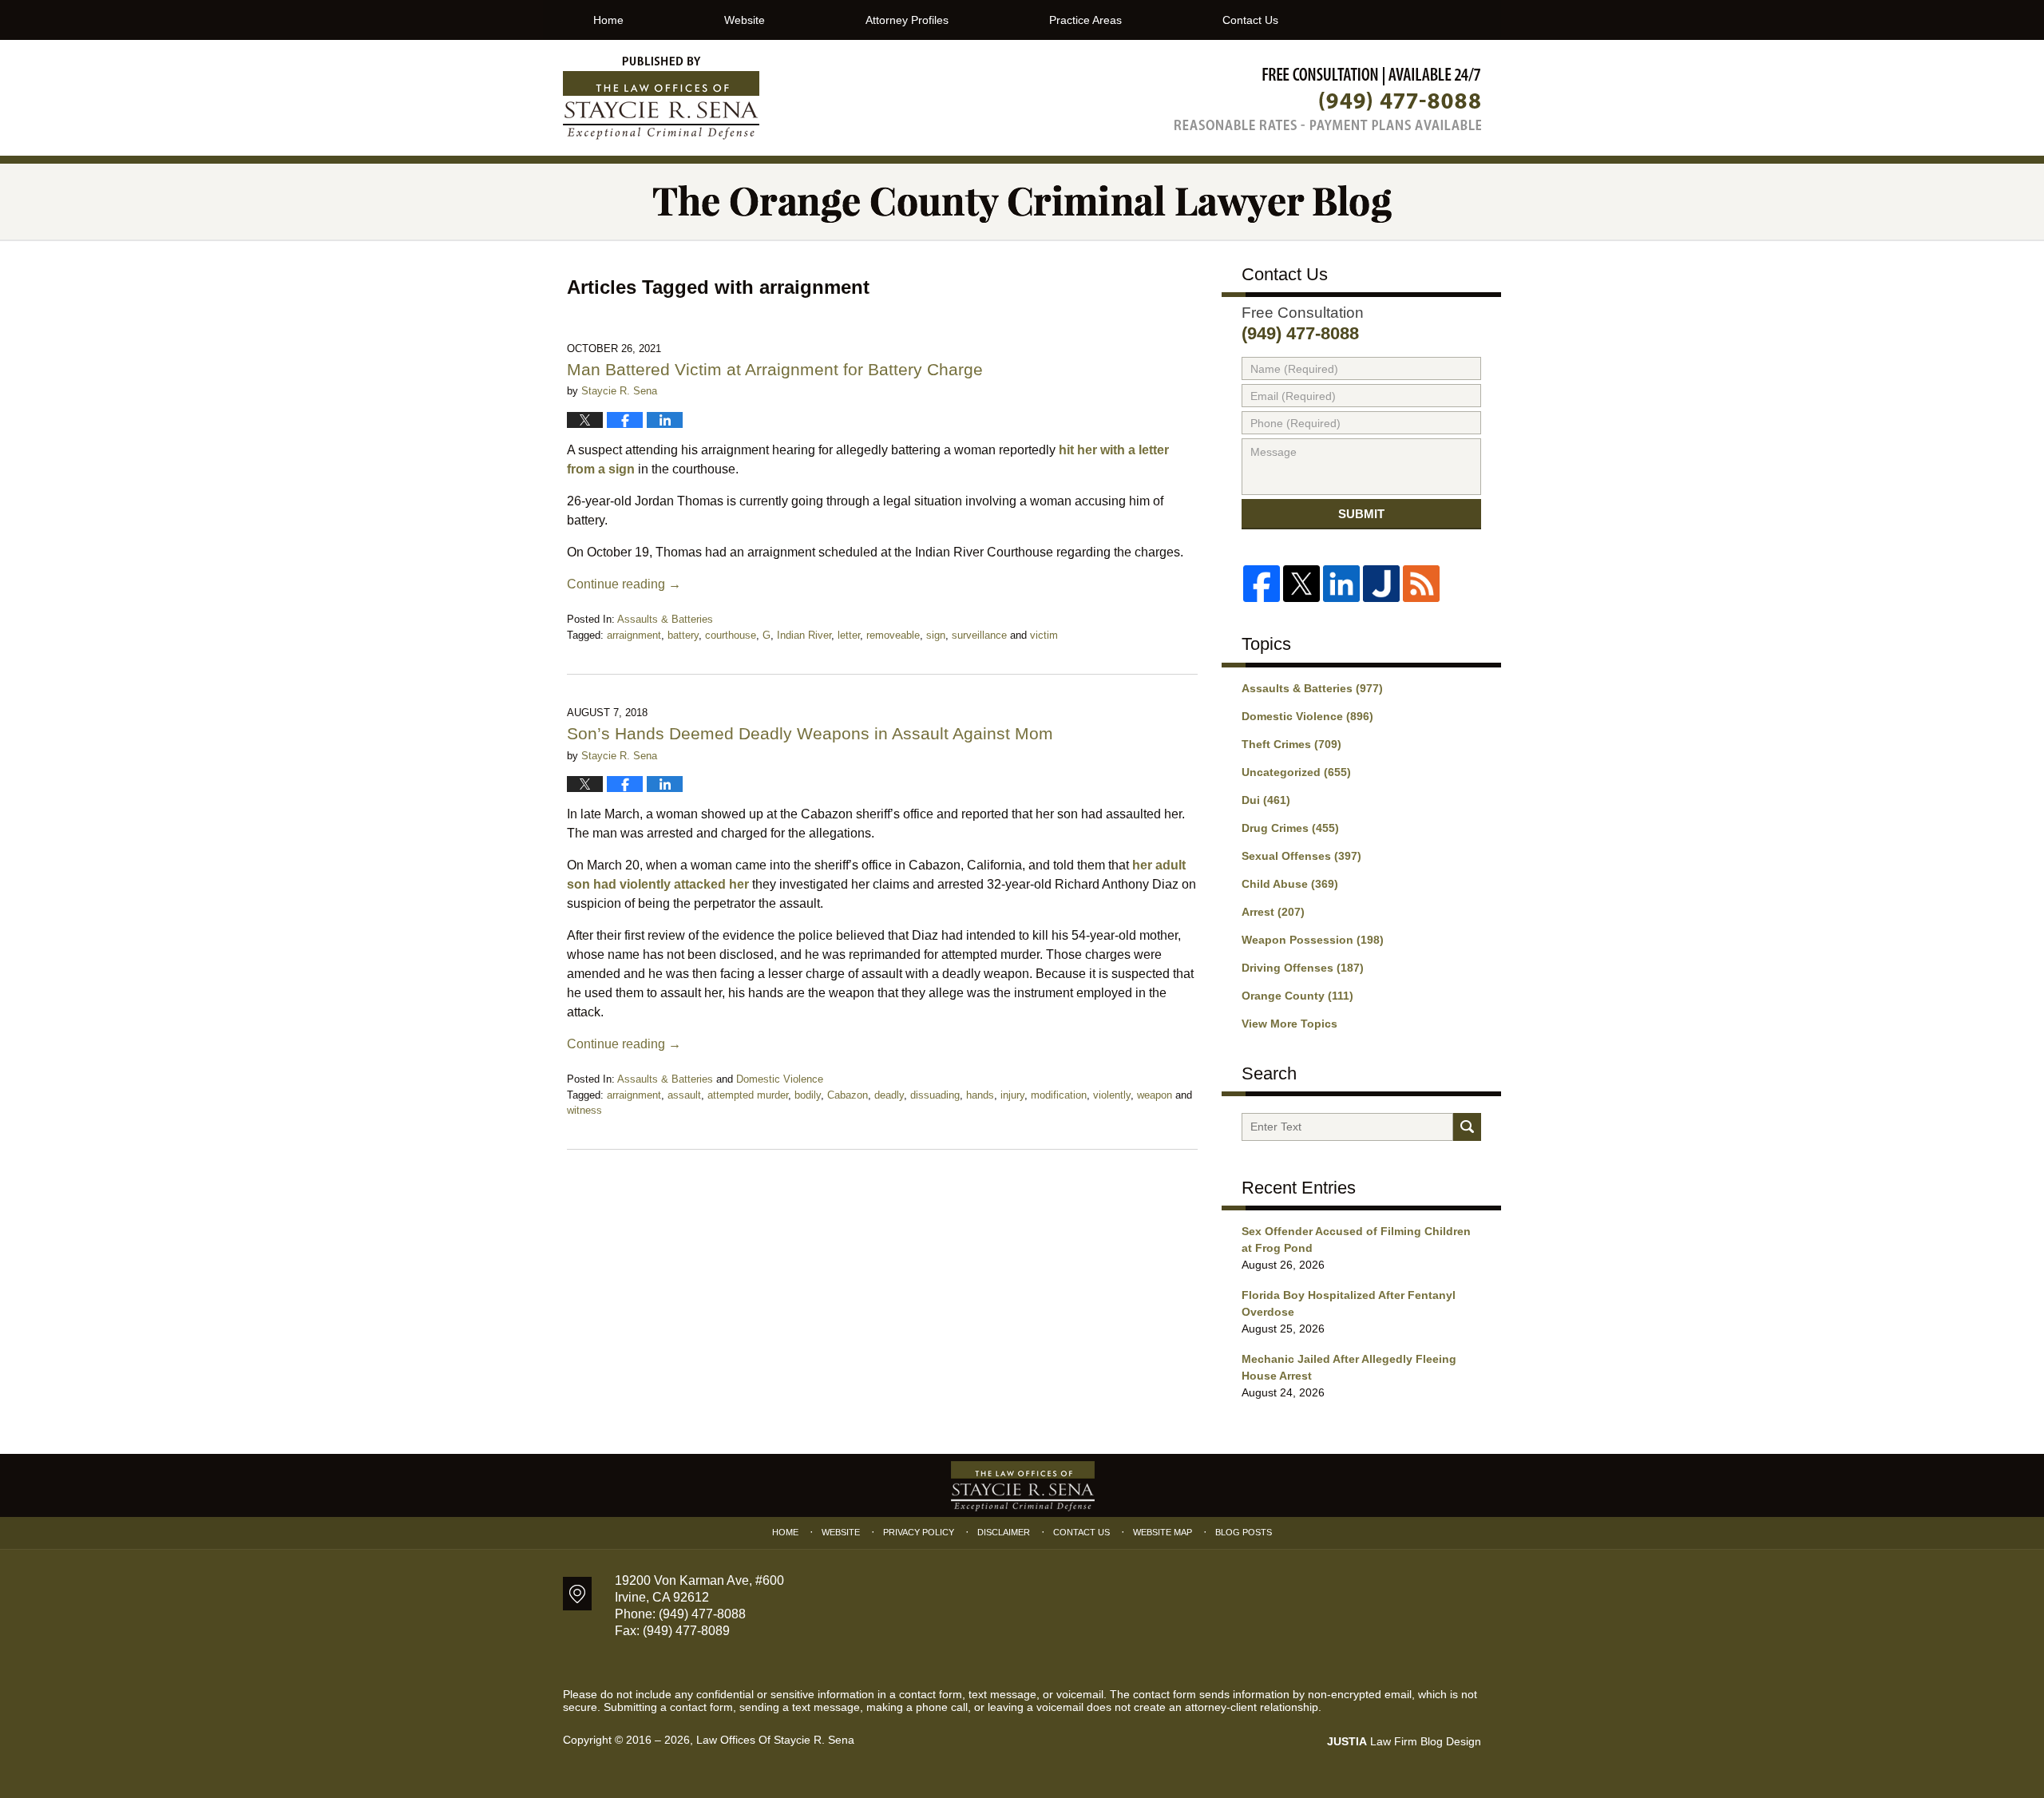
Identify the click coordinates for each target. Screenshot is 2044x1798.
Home (608, 20)
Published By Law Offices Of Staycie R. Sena (1328, 99)
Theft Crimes (1291, 744)
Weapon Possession (1313, 940)
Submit (1361, 514)
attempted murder (748, 1095)
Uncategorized (1296, 772)
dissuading (935, 1095)
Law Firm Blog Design (1404, 1741)
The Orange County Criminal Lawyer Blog (661, 98)
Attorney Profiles (907, 20)
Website (745, 20)
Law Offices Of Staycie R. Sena (775, 1740)
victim (1044, 635)
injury (1012, 1095)
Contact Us (1250, 20)
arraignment (634, 635)
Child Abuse (1290, 884)
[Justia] (1381, 584)
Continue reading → (624, 584)
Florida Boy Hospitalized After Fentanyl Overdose (1349, 1303)
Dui (1266, 800)
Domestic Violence (780, 1079)
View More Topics (1289, 1024)
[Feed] (1421, 584)
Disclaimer (1004, 1532)
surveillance (979, 635)
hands (980, 1095)
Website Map (1163, 1532)
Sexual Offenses (1301, 856)
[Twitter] (1301, 584)
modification (1059, 1095)
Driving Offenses (1303, 968)
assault (684, 1095)
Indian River (804, 635)
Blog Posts (1244, 1532)
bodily (808, 1095)
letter (849, 635)
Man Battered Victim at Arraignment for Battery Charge (775, 369)
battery (683, 635)
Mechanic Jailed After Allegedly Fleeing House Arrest (1349, 1367)
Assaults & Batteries (665, 619)
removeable (893, 635)
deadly (889, 1095)
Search (1467, 1127)
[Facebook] (1262, 584)
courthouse (731, 635)
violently (1112, 1095)
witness (584, 1110)
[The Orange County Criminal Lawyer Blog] (1022, 202)
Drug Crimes (1290, 828)
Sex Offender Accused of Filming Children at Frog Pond (1356, 1240)
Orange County (1297, 996)
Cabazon (848, 1095)
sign (936, 635)
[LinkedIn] (1341, 584)
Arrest (1273, 912)
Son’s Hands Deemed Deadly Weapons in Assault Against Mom (810, 733)
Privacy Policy (919, 1532)
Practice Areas (1085, 20)
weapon (1155, 1095)
